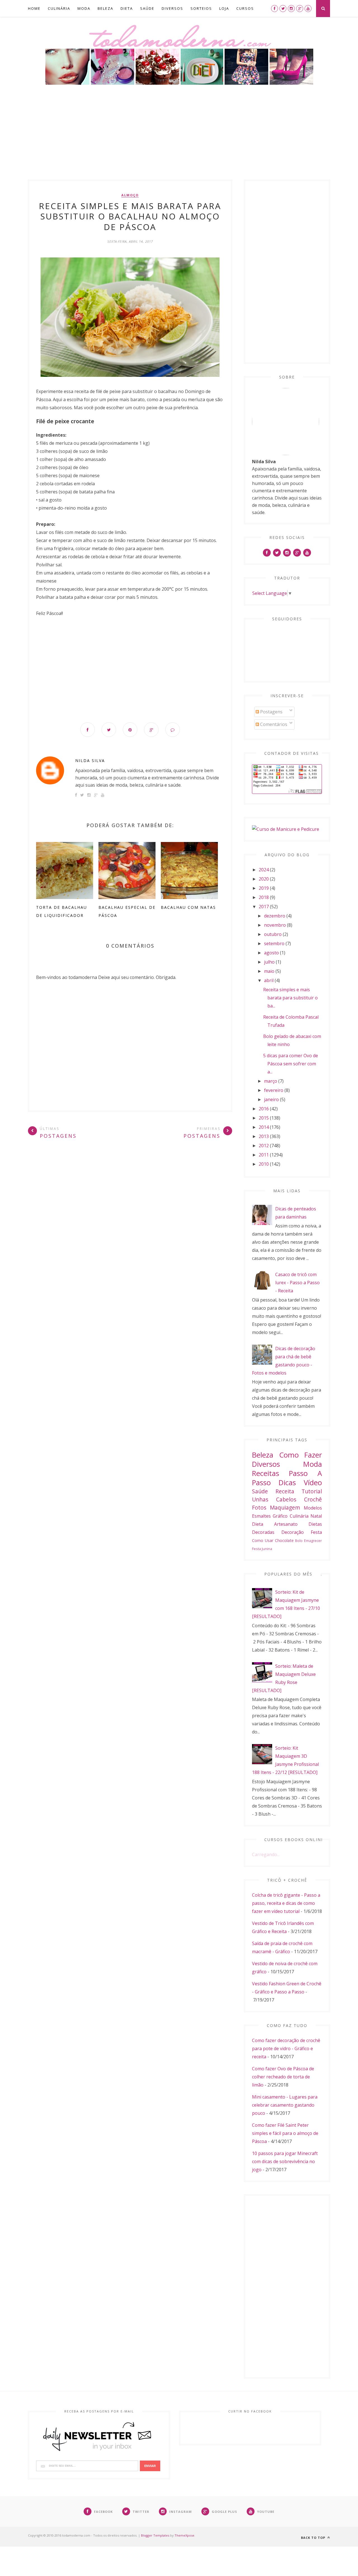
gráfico (280, 1516)
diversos (266, 1464)
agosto (271, 953)
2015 (264, 1118)
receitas (266, 1473)
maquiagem (285, 1507)
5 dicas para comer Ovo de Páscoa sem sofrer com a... (291, 1064)
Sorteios (201, 8)
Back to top (314, 2538)
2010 (264, 1164)
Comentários (273, 724)
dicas (287, 1483)
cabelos (286, 1499)
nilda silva (90, 761)
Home (34, 8)
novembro (275, 925)
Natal (316, 1516)
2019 (264, 888)
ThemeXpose (184, 2535)
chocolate (284, 1540)
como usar (263, 1540)
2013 (264, 1136)
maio (269, 971)
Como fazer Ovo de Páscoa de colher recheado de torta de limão (283, 2077)
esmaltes (261, 1516)
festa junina (262, 1549)
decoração (293, 1532)
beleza (263, 1455)
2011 (264, 1155)
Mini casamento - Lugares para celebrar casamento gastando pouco (285, 2105)
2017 (264, 907)
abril (269, 980)
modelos (313, 1508)
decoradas (263, 1532)
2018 (264, 897)
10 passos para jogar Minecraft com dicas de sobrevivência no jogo (285, 2161)
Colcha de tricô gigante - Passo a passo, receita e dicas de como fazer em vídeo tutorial (286, 1903)
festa (316, 1532)
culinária (299, 1516)
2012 (264, 1146)
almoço (130, 195)
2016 (264, 1109)
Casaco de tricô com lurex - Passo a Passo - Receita (297, 1283)
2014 (264, 1127)
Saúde (147, 8)
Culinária (59, 8)
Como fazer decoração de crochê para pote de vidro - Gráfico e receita (286, 2049)
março (271, 1081)
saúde (260, 1491)
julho (269, 962)
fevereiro (274, 1090)
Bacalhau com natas (188, 907)
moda (313, 1464)
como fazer (301, 1455)
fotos (259, 1507)
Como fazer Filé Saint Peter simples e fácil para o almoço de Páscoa (285, 2133)
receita (285, 1491)
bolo (299, 1541)
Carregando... (266, 1854)
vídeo (313, 1483)
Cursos (245, 8)
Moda (84, 8)
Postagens (271, 712)
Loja (224, 8)
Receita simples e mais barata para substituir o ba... (290, 998)
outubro (273, 934)
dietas (315, 1524)
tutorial (312, 1491)
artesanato (286, 1524)
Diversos (172, 8)
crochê (313, 1499)
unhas (260, 1499)
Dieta (127, 8)
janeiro (271, 1099)
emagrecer (313, 1541)
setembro (274, 943)
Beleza (105, 8)
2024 (264, 870)
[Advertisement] (179, 138)
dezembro (275, 916)
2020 (264, 879)
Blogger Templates (155, 2535)
